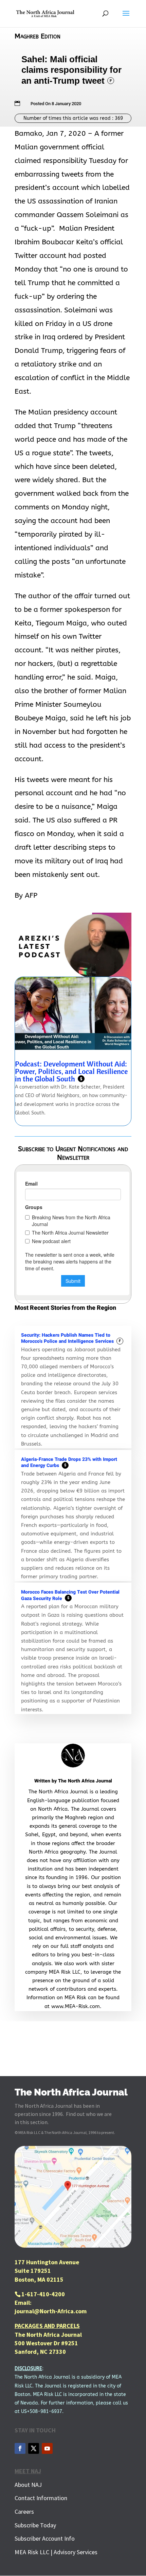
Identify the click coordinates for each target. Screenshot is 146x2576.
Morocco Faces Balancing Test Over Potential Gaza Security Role (70, 1595)
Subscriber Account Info (45, 2538)
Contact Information (41, 2498)
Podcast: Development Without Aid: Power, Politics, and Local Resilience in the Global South (71, 1071)
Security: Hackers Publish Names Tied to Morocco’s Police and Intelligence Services (71, 1338)
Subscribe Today (35, 2525)
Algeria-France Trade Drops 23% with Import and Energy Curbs (69, 1463)
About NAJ (28, 2485)
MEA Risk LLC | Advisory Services (56, 2552)
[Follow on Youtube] (47, 2448)
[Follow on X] (34, 2448)
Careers (24, 2512)
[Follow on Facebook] (20, 2448)
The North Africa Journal (85, 1781)
